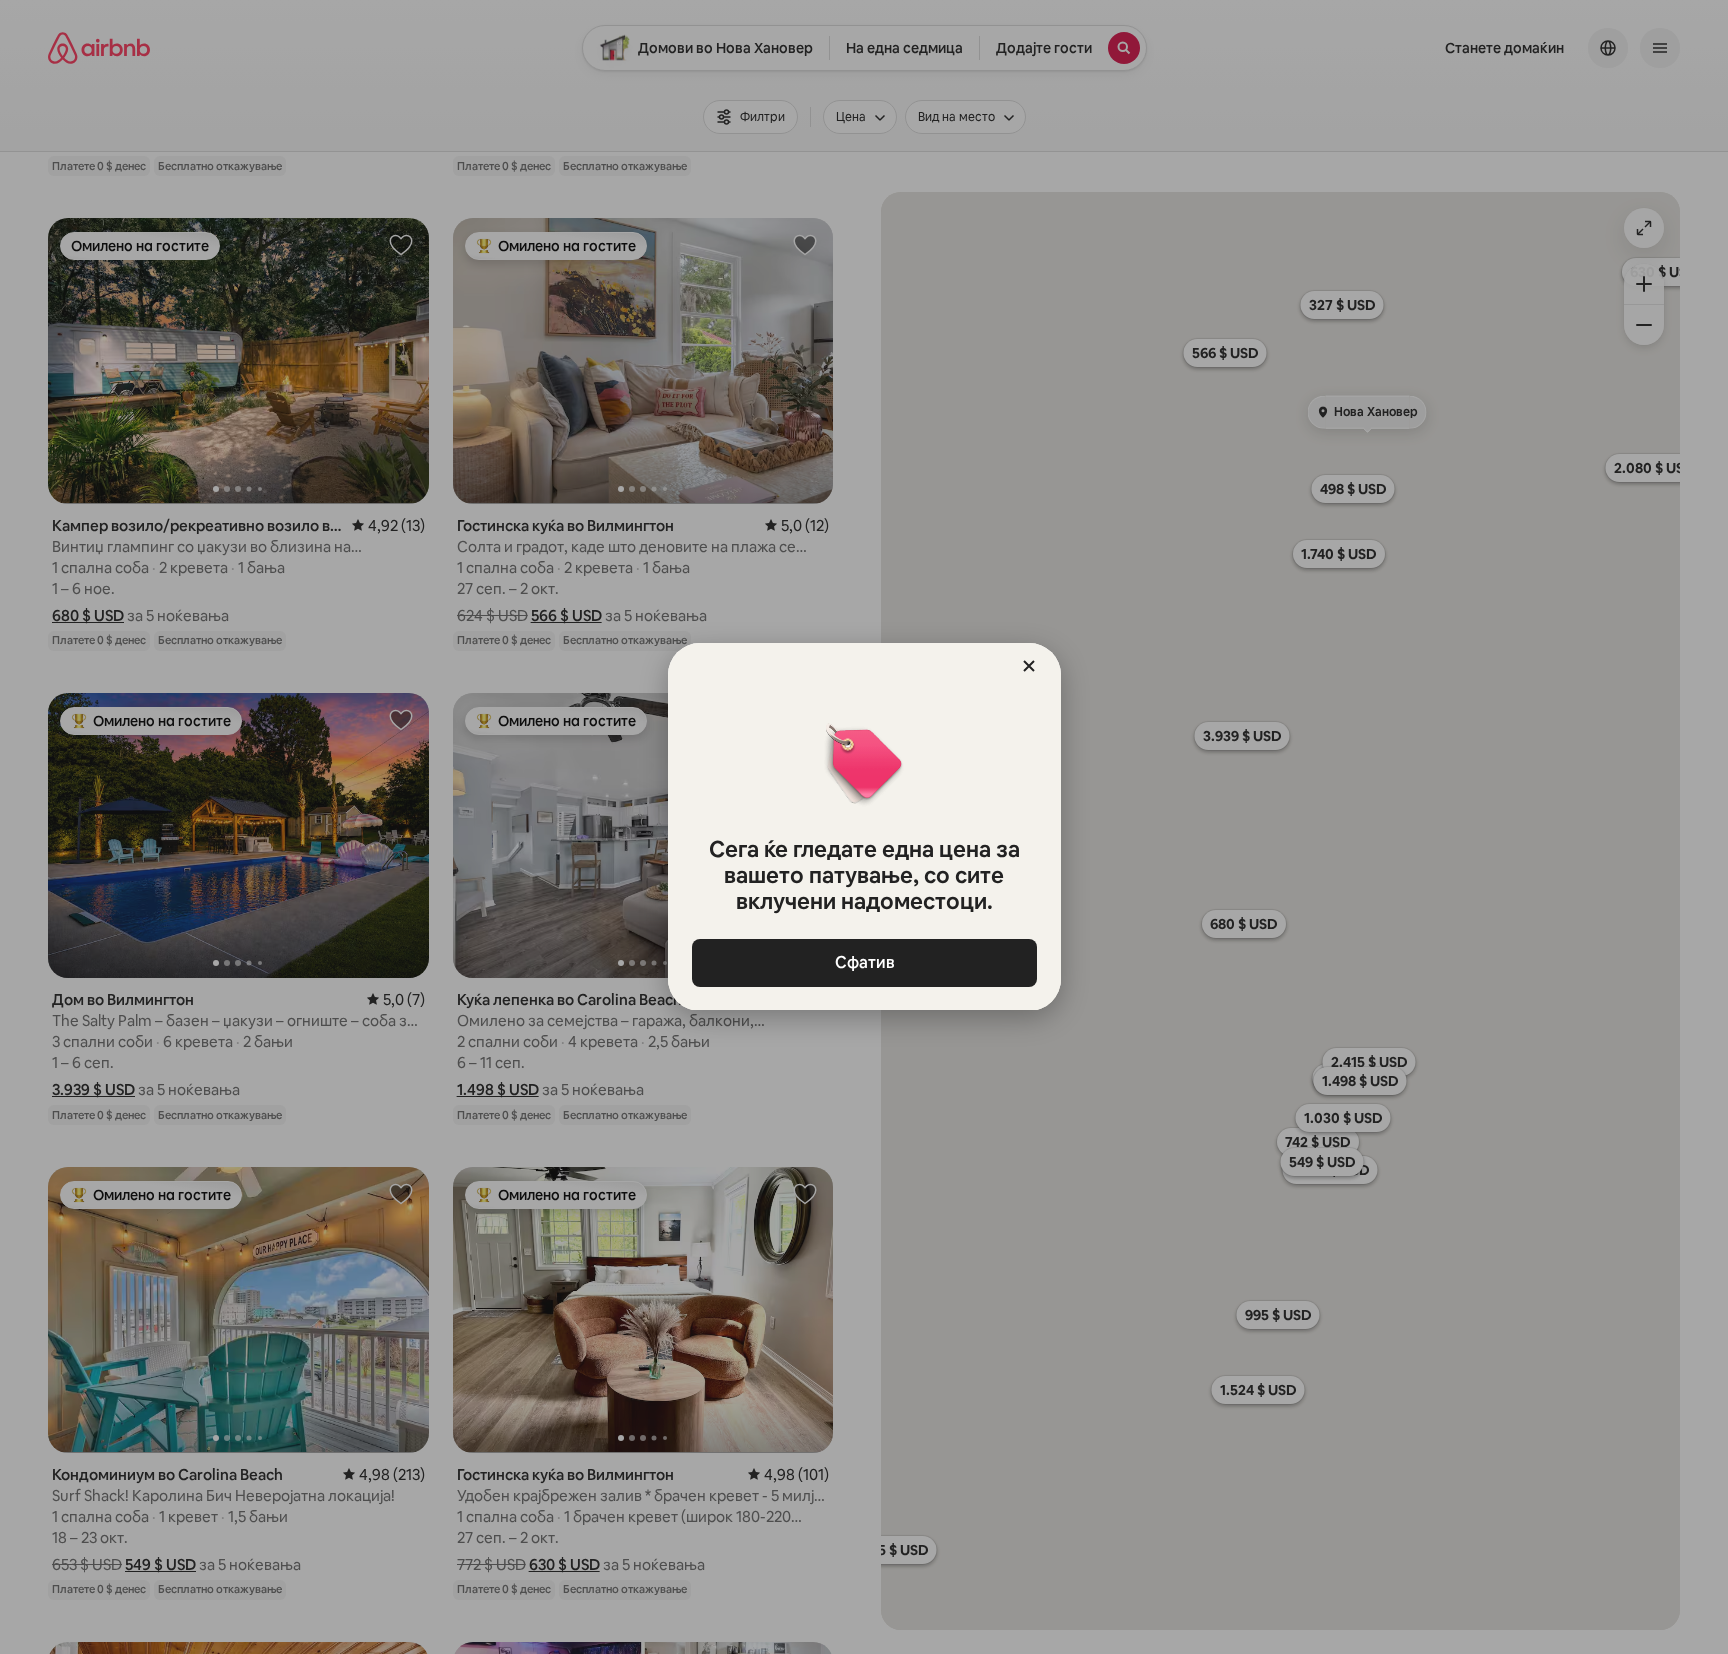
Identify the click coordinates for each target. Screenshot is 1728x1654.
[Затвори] (1029, 666)
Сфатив (864, 962)
